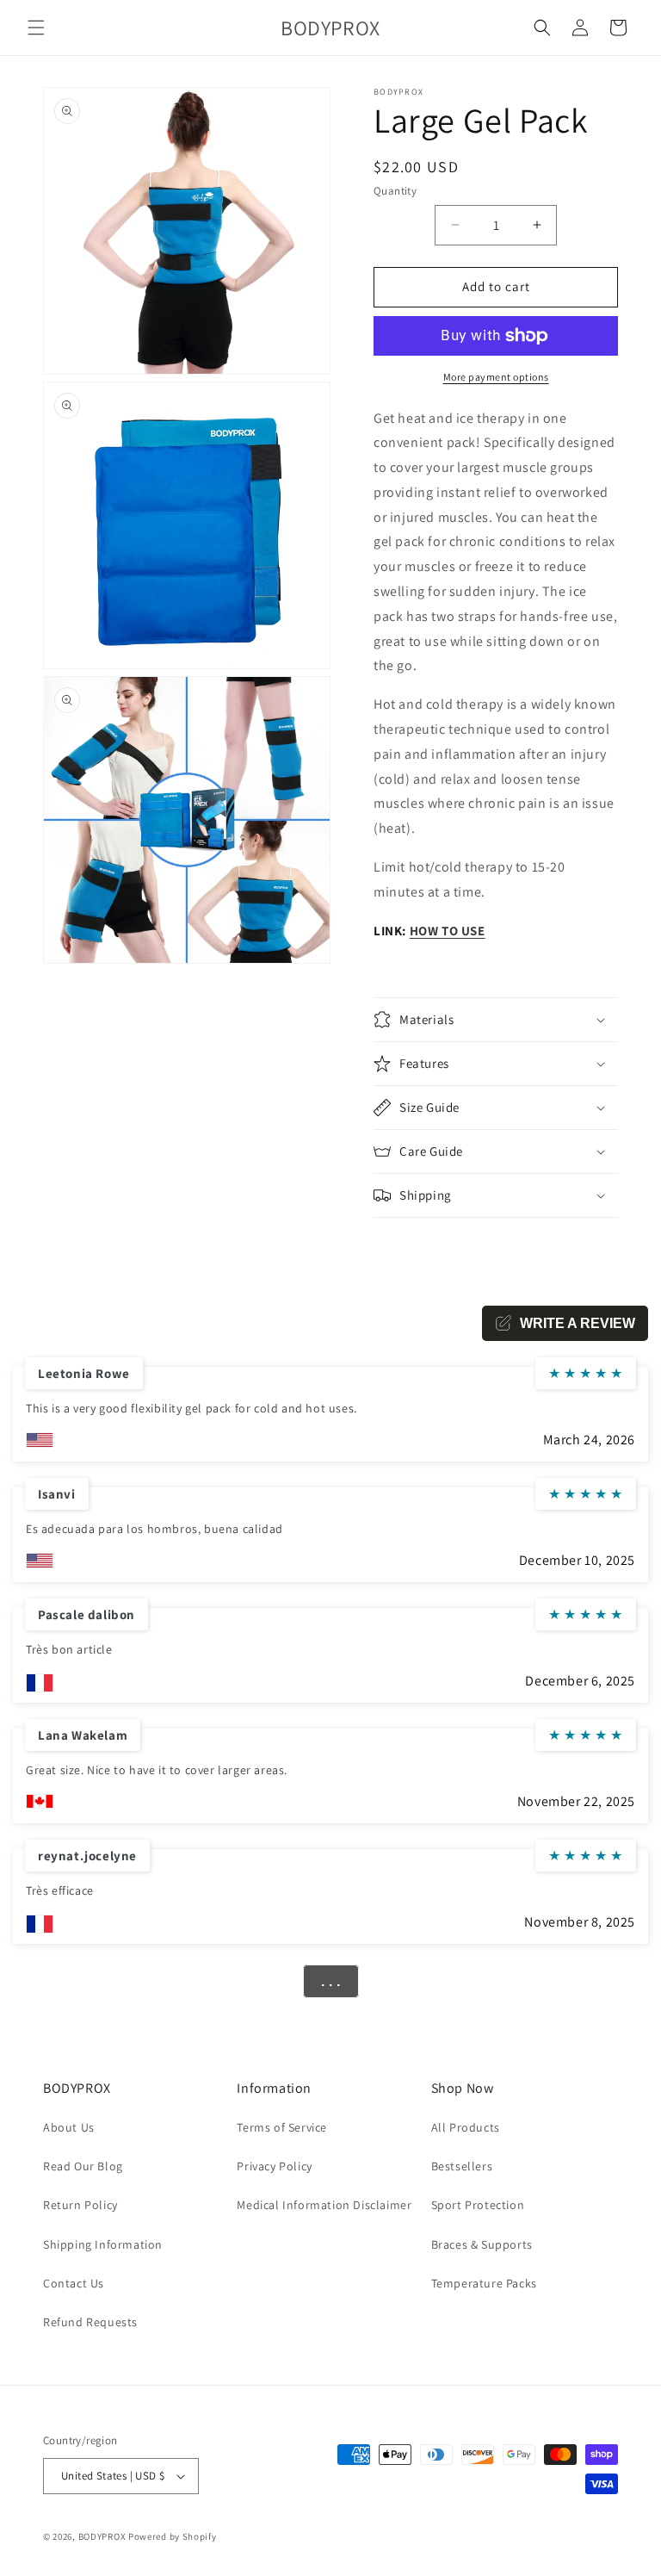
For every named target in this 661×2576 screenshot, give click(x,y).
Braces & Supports (482, 2244)
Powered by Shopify (173, 2536)
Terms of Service (282, 2127)
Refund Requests (90, 2322)
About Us (69, 2127)
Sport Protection (478, 2205)
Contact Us (74, 2283)
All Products (466, 2127)
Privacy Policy (274, 2166)
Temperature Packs (484, 2283)
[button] (36, 28)
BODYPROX (102, 2536)
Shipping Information (103, 2244)
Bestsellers (462, 2166)
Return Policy (80, 2205)
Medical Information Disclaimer (324, 2205)
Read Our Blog (83, 2166)
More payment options (496, 377)
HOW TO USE (448, 931)
